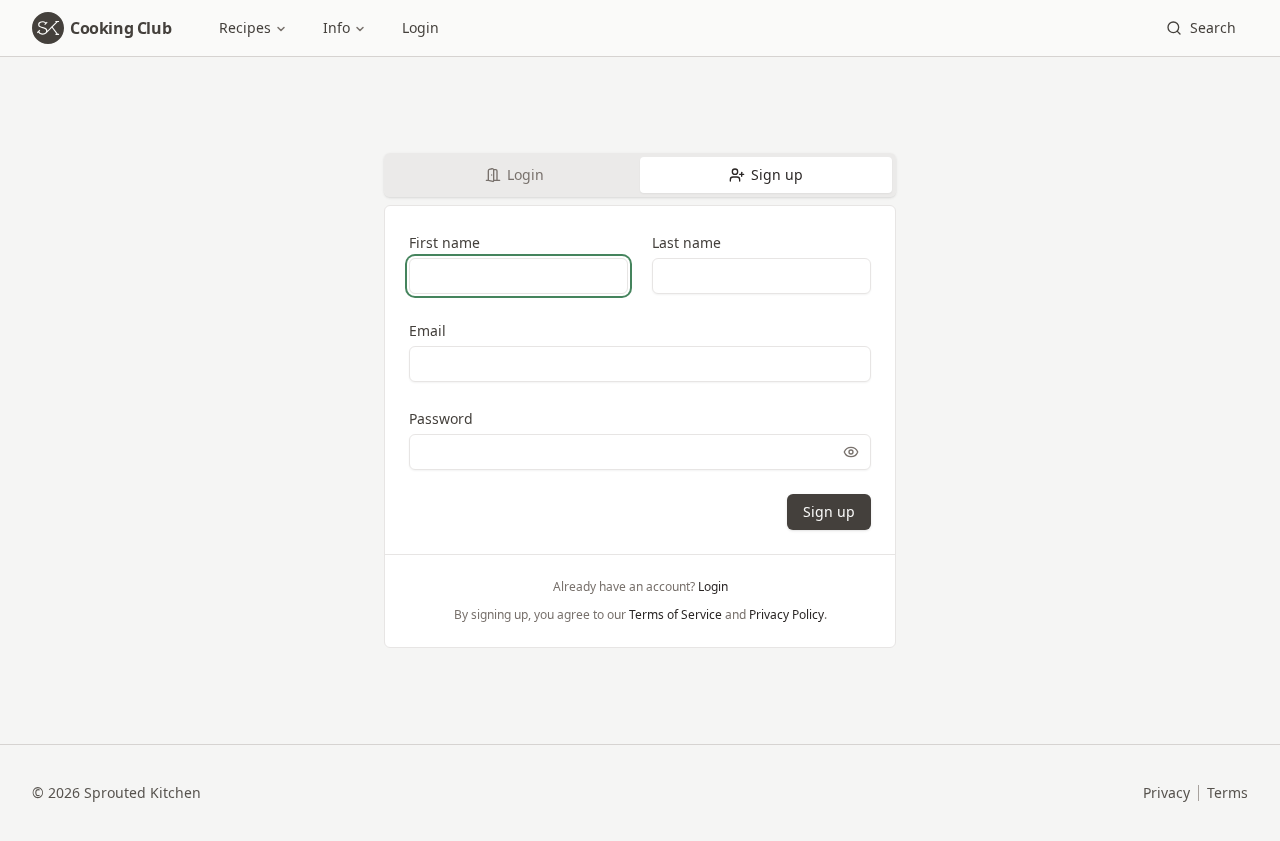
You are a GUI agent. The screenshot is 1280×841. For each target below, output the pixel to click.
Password (441, 418)
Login (420, 27)
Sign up (777, 174)
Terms (1227, 792)
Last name (686, 242)
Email (427, 330)
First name (444, 242)
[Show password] (851, 452)
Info (336, 27)
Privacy (1166, 792)
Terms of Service (675, 614)
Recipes (245, 27)
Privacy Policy (786, 614)
